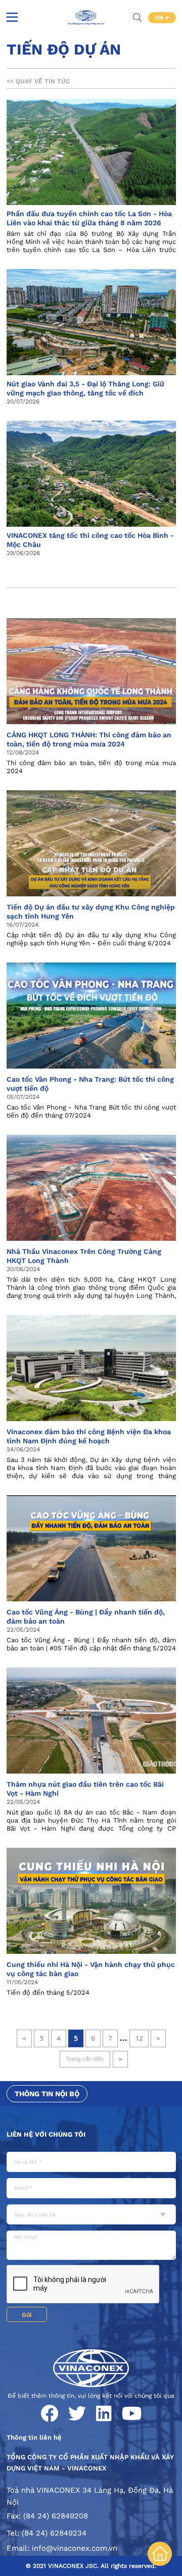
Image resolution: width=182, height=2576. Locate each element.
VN (160, 18)
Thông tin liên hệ (34, 2437)
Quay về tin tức (38, 81)
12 (139, 2038)
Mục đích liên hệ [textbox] (35, 2215)
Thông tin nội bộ (47, 2094)
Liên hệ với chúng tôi (46, 2134)
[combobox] (91, 2214)
